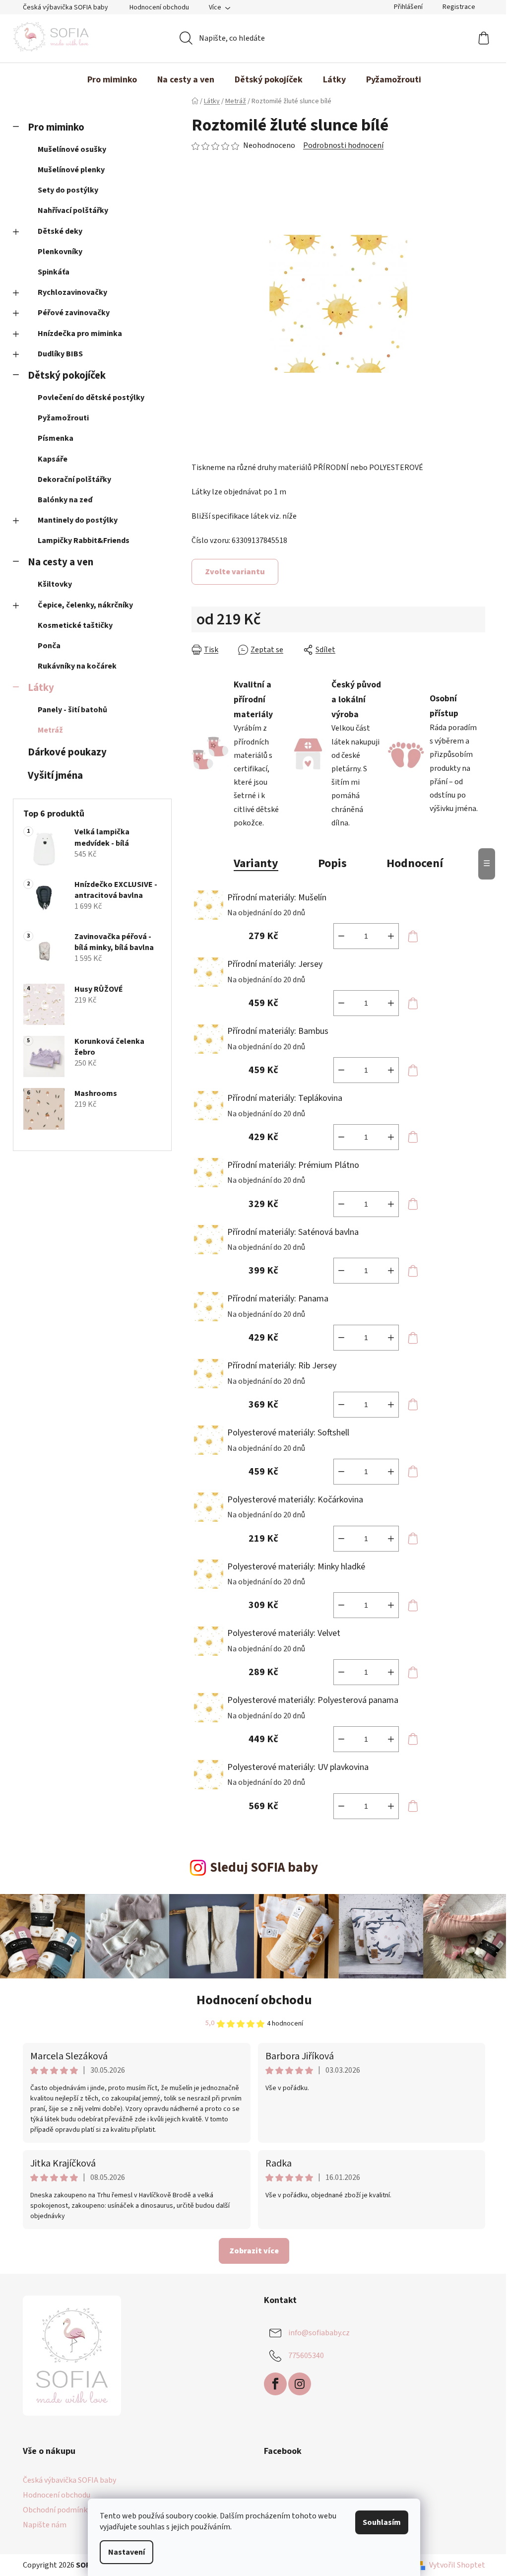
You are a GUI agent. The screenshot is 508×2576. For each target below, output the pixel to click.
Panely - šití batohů (72, 710)
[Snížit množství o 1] (341, 936)
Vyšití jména (55, 776)
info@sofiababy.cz (319, 2332)
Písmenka (56, 438)
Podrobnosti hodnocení (343, 145)
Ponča (49, 646)
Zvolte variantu (235, 572)
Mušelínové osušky (72, 149)
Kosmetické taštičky (75, 625)
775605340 (306, 2355)
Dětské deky (60, 231)
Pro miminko (56, 127)
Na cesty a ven (61, 562)
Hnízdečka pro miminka (80, 334)
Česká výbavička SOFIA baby (65, 7)
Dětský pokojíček (67, 375)
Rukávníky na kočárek (77, 666)
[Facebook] (275, 2384)
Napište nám (45, 2525)
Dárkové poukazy (67, 752)
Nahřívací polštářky (73, 210)
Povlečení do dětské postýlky (91, 398)
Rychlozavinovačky (72, 292)
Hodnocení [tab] (415, 863)
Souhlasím (382, 2522)
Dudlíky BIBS (60, 354)
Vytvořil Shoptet (457, 2565)
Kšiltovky (55, 584)
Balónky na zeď (65, 500)
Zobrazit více (254, 2251)
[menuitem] (112, 80)
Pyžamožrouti (63, 418)
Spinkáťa (54, 272)
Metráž (50, 730)
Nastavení (127, 2552)
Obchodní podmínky (57, 2510)
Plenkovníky (60, 252)
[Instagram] (300, 2384)
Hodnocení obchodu (159, 7)
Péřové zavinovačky (74, 313)
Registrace (459, 7)
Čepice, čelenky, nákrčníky (85, 605)
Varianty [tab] (256, 863)
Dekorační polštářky (74, 479)
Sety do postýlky (68, 190)
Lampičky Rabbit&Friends (84, 541)
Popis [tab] (332, 863)
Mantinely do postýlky (78, 520)
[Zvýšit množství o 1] (391, 936)
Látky (41, 688)
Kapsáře (53, 459)
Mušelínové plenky (71, 170)
